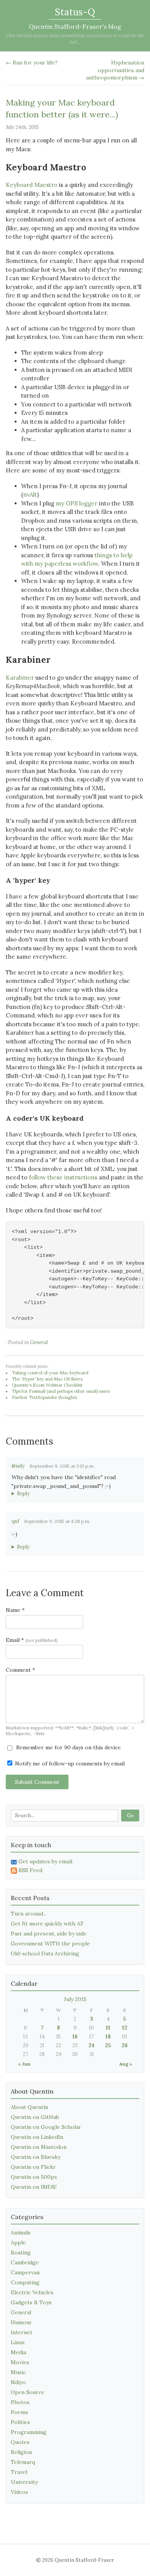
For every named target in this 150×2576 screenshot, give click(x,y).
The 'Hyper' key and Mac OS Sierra (47, 1379)
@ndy (18, 1466)
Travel (19, 2472)
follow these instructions (63, 1177)
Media (18, 2352)
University (24, 2482)
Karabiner (20, 678)
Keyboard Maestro (32, 185)
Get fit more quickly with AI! (47, 1924)
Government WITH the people (50, 1944)
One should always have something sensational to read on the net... (75, 39)
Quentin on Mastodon (39, 2147)
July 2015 (75, 1999)
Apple (18, 2242)
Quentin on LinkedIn (37, 2137)
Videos (19, 2492)
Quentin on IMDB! (34, 2187)
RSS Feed (30, 1870)
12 (125, 2028)
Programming (29, 2432)
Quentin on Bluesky (36, 2157)
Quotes (20, 2442)
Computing (25, 2282)
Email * (32, 1640)
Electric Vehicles (32, 2292)
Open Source (27, 2392)
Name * (15, 1610)
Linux (18, 2342)
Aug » (126, 2064)
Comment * (20, 1670)
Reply (23, 1494)
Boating (21, 2252)
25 (108, 2045)
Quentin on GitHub (35, 2117)
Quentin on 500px (34, 2177)
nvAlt (30, 495)
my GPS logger (77, 503)
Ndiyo (18, 2382)
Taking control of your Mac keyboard (50, 1373)
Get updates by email (45, 1861)
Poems (19, 2412)
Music (18, 2372)
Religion (21, 2452)
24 (92, 2045)
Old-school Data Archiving (45, 1953)
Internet (22, 2332)
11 (108, 2028)
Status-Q (75, 12)
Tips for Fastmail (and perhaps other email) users (61, 1391)
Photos (20, 2402)
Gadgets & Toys (31, 2302)
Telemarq (23, 2462)
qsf (15, 1521)
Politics (20, 2422)
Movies (20, 2362)
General (39, 1342)
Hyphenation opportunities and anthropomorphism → (115, 70)
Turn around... (29, 1914)
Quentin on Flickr (33, 2167)
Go (130, 1816)
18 (108, 2037)
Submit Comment (37, 1782)
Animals (21, 2233)
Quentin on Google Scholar (46, 2127)
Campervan (25, 2272)
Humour (21, 2322)
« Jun (24, 2064)
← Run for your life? (32, 63)
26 (125, 2045)
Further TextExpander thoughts (44, 1397)
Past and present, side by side (49, 1934)
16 (75, 2037)
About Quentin (29, 2107)
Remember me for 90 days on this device (68, 1747)
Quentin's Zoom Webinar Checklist (47, 1385)
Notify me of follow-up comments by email (69, 1764)
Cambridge (25, 2262)
